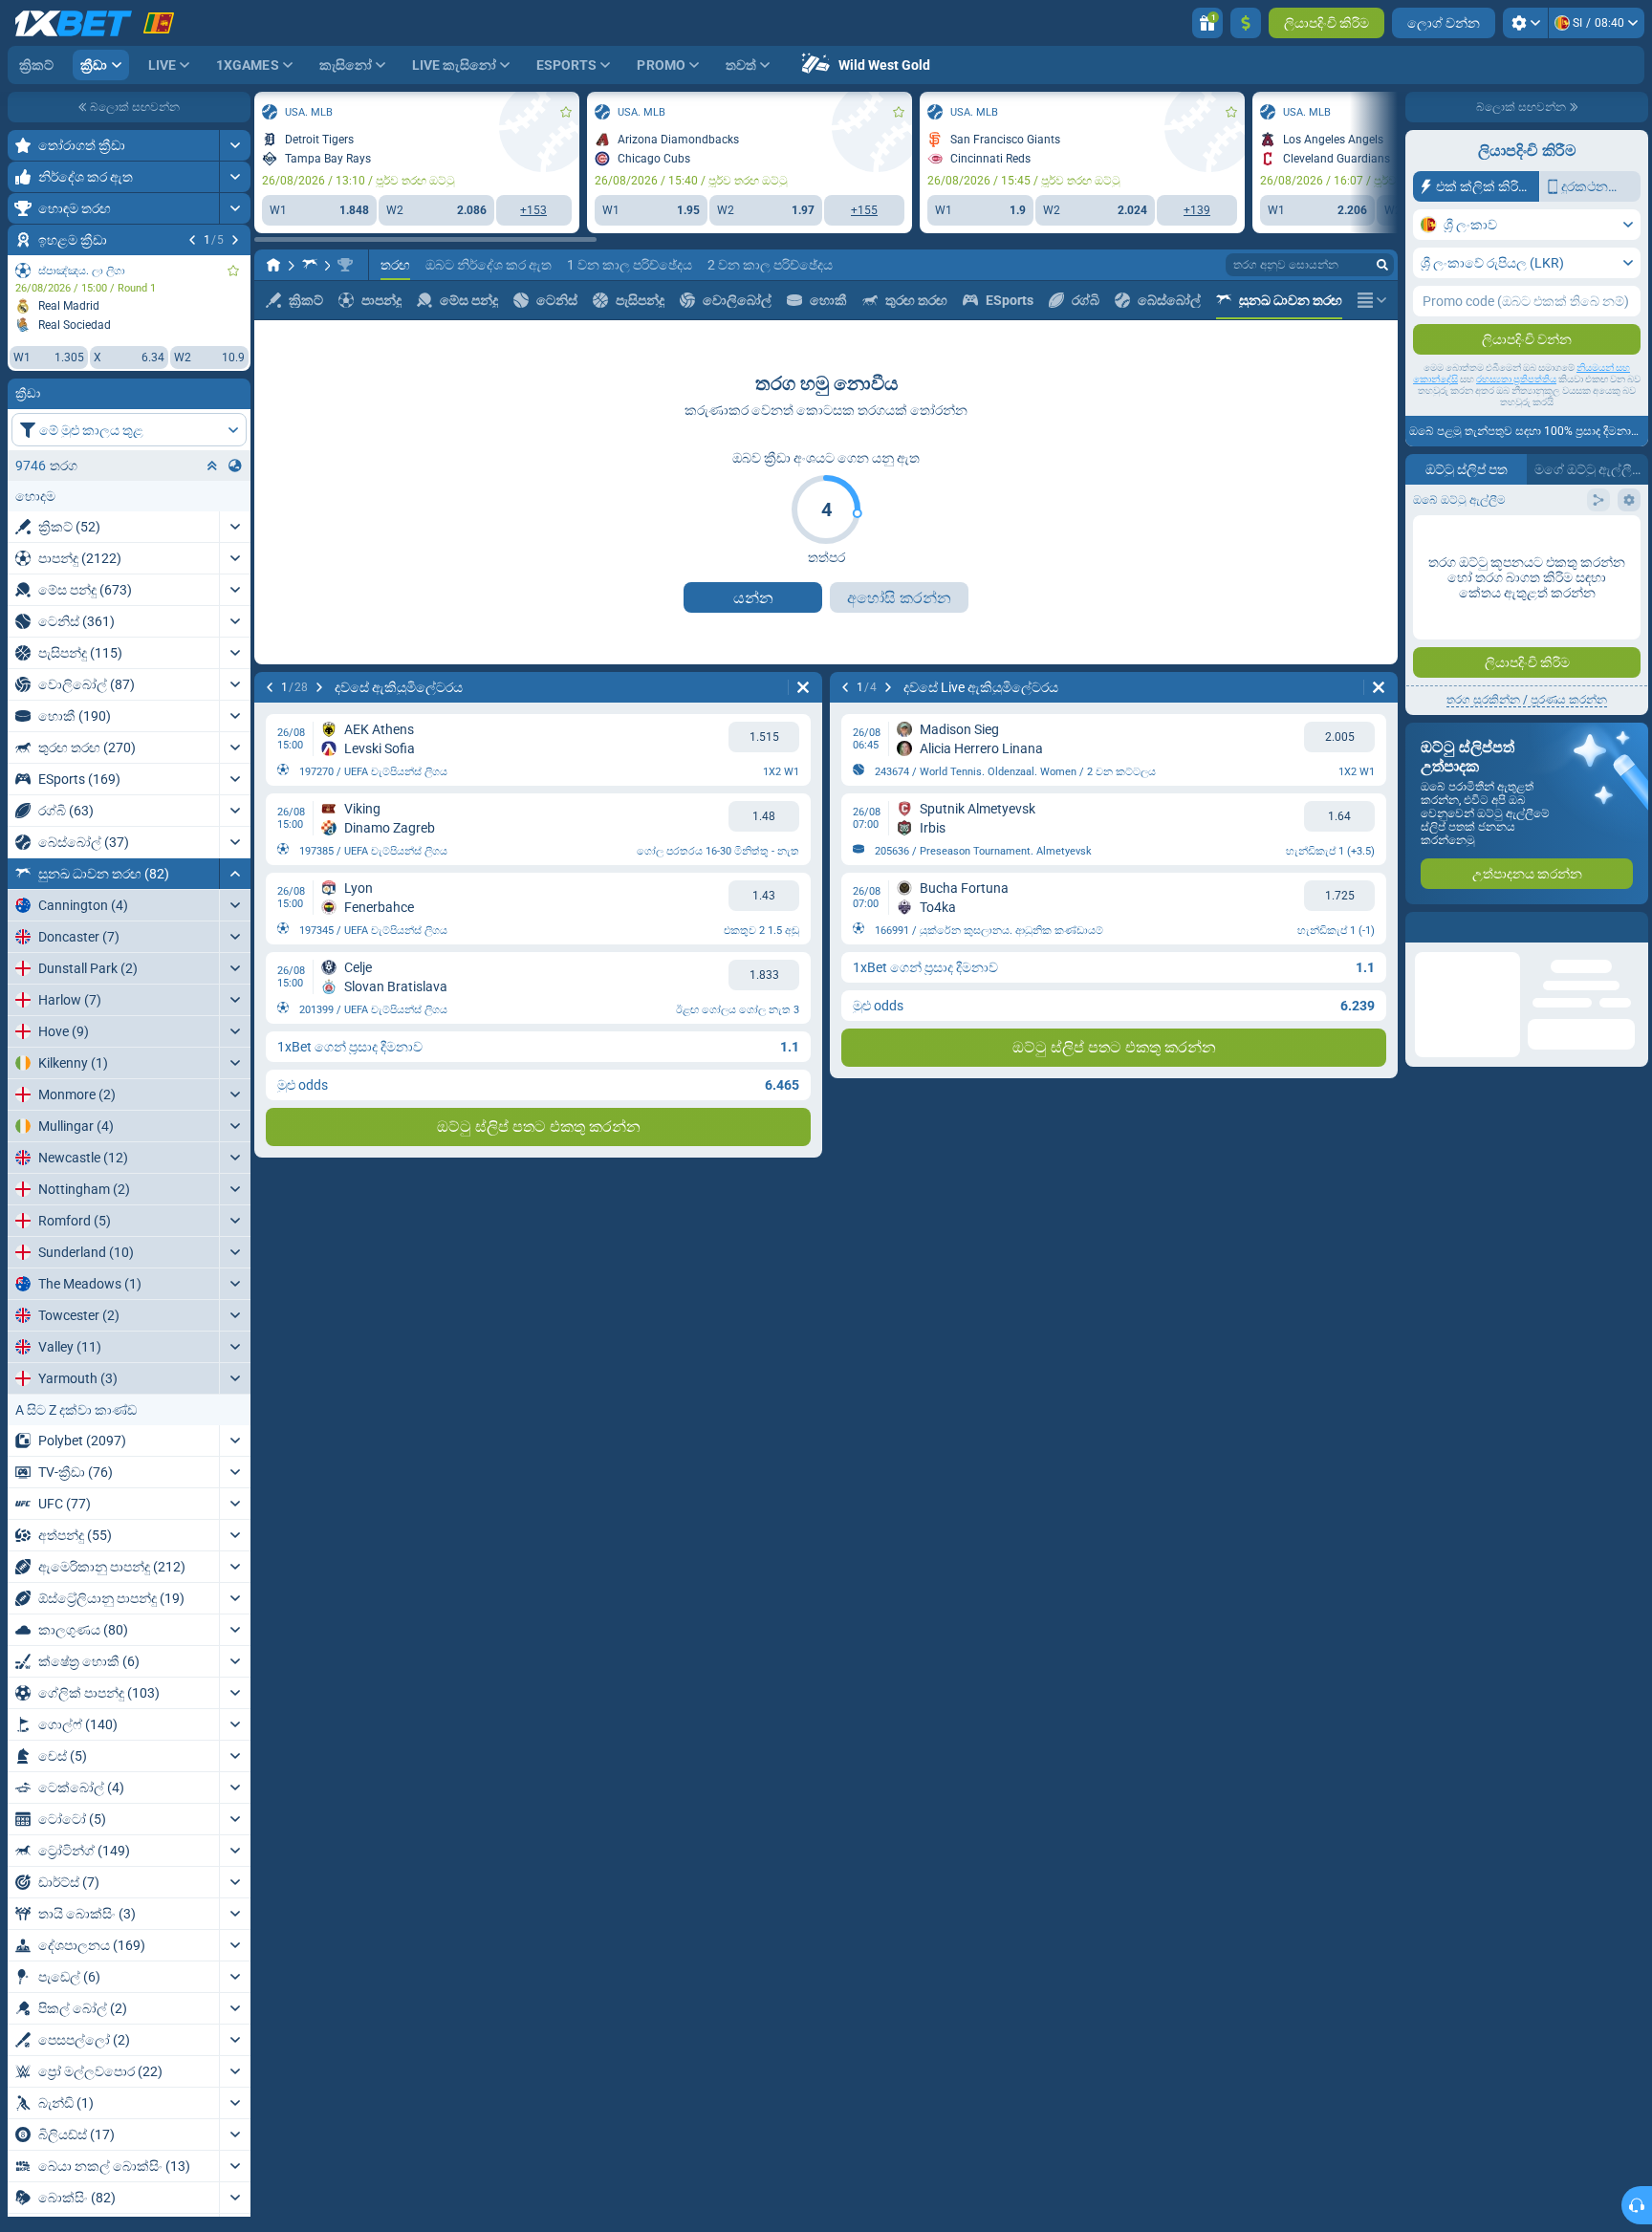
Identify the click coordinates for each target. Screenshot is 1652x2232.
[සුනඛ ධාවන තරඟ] (310, 265)
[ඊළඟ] (235, 240)
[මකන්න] (803, 687)
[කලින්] (192, 240)
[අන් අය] (1372, 300)
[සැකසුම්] (1525, 23)
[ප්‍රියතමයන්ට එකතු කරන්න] (233, 271)
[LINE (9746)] (273, 265)
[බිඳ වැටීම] (235, 874)
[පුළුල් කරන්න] (235, 145)
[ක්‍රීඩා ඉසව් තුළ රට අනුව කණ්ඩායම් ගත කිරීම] (235, 466)
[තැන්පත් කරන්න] (1246, 23)
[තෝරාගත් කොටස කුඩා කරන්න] (212, 466)
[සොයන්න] (1382, 265)
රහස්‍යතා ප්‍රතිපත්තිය (1516, 379)
